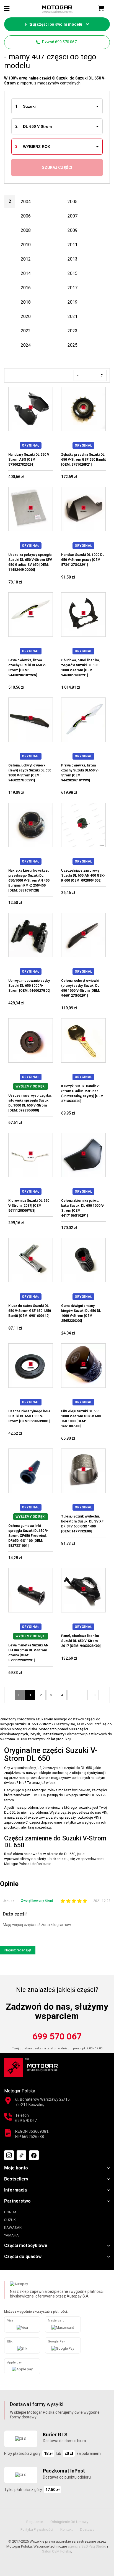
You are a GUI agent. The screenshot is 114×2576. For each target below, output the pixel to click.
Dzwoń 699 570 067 (59, 42)
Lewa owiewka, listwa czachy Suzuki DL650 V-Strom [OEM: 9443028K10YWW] (27, 668)
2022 (26, 331)
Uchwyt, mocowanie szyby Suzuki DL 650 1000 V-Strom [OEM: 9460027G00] (29, 986)
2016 (26, 288)
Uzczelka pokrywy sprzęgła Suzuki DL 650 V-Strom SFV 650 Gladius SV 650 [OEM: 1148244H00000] (30, 562)
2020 (26, 316)
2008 (26, 230)
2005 (72, 202)
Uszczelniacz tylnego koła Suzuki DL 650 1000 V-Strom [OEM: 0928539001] (29, 1416)
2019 (72, 302)
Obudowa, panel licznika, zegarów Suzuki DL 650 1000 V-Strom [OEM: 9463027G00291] (80, 668)
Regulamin (35, 2522)
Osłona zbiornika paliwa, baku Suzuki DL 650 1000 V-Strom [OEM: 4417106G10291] (83, 1208)
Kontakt (67, 2529)
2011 (72, 245)
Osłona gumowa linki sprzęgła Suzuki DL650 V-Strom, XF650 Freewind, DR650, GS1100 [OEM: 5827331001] (28, 1536)
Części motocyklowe (26, 2245)
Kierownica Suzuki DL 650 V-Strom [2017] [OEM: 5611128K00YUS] (29, 1206)
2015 (72, 273)
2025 (72, 345)
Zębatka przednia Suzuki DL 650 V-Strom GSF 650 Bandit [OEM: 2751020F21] (83, 460)
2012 (26, 259)
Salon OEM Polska (57, 2551)
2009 (72, 230)
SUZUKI (10, 2220)
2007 (72, 216)
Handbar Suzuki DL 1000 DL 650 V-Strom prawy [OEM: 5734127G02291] (83, 560)
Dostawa (87, 2529)
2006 (26, 216)
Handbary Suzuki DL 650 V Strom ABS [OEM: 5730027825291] (29, 460)
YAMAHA (11, 2235)
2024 (26, 345)
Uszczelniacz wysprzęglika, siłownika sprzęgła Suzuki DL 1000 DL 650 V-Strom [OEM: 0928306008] (30, 1103)
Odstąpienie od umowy (69, 2522)
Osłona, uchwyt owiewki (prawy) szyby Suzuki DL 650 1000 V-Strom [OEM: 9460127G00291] (81, 988)
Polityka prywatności (37, 2529)
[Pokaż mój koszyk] (101, 9)
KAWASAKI (13, 2228)
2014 (26, 273)
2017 (72, 288)
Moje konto (16, 2168)
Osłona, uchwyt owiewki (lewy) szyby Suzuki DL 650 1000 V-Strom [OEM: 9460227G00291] (30, 773)
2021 (72, 316)
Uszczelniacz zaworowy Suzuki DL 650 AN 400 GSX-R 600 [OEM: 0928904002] (83, 876)
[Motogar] (57, 9)
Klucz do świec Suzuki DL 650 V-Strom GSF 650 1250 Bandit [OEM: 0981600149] (30, 1311)
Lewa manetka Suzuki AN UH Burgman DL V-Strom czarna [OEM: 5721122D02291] (28, 1653)
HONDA (10, 2212)
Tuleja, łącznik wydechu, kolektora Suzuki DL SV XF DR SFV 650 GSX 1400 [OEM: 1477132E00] (82, 1524)
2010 (26, 245)
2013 (72, 259)
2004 (26, 202)
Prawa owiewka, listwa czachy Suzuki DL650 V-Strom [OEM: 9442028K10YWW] (80, 773)
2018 (26, 302)
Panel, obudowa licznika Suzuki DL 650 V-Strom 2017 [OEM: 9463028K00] (81, 1641)
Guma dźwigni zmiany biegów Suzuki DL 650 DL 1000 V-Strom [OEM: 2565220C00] (81, 1313)
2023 (72, 331)
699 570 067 (57, 2036)
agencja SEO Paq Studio (87, 2546)
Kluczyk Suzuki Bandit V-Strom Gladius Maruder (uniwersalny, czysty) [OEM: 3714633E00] (83, 1094)
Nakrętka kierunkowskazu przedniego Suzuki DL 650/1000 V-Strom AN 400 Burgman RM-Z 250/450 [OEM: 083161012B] (29, 880)
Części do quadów (23, 2257)
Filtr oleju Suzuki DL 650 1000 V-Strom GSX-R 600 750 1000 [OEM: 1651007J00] (81, 1419)
